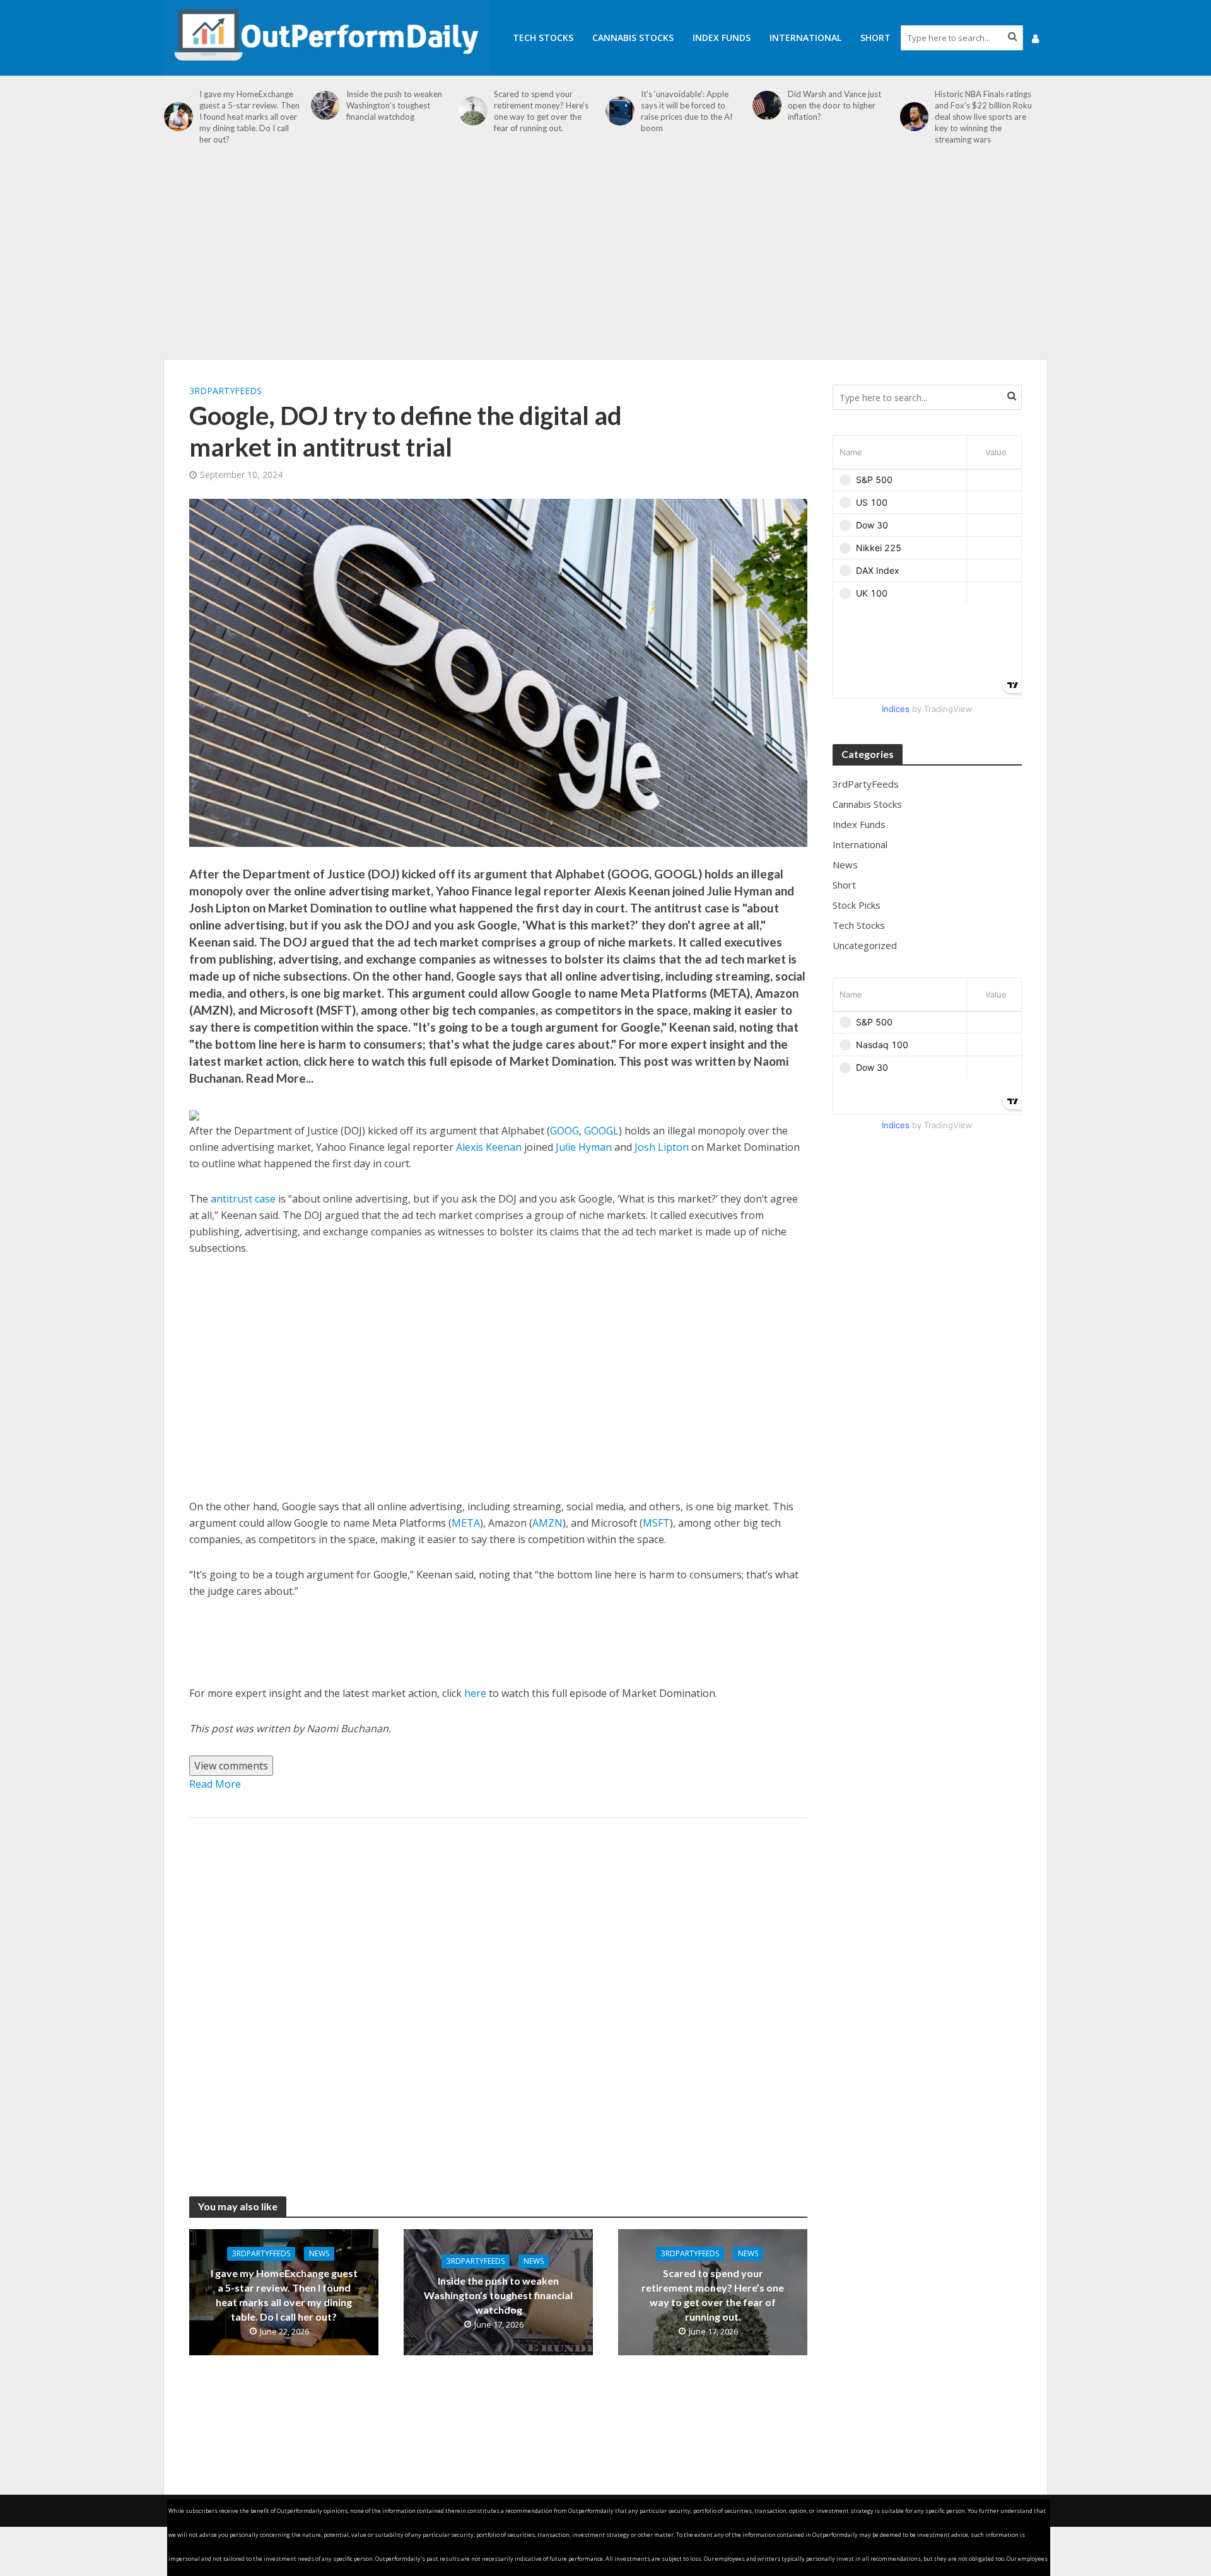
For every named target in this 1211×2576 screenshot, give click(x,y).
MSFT (656, 1523)
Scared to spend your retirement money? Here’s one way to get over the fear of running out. (541, 111)
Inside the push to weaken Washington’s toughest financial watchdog (394, 105)
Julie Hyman (584, 1147)
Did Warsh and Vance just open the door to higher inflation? (834, 105)
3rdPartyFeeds (225, 391)
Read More (215, 1784)
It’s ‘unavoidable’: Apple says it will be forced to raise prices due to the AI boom (687, 111)
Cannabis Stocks (633, 38)
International (805, 38)
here (475, 1693)
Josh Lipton (662, 1147)
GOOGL (601, 1131)
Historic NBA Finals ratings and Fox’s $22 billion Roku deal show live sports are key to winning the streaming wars (983, 117)
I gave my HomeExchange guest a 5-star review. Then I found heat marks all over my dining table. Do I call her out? (249, 117)
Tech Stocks (543, 38)
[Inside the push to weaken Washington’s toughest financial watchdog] (325, 105)
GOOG (565, 1131)
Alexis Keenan (489, 1147)
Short (875, 38)
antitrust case (243, 1199)
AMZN (547, 1523)
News (319, 2253)
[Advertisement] (605, 259)
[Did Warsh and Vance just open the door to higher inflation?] (767, 105)
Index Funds (722, 38)
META (466, 1523)
